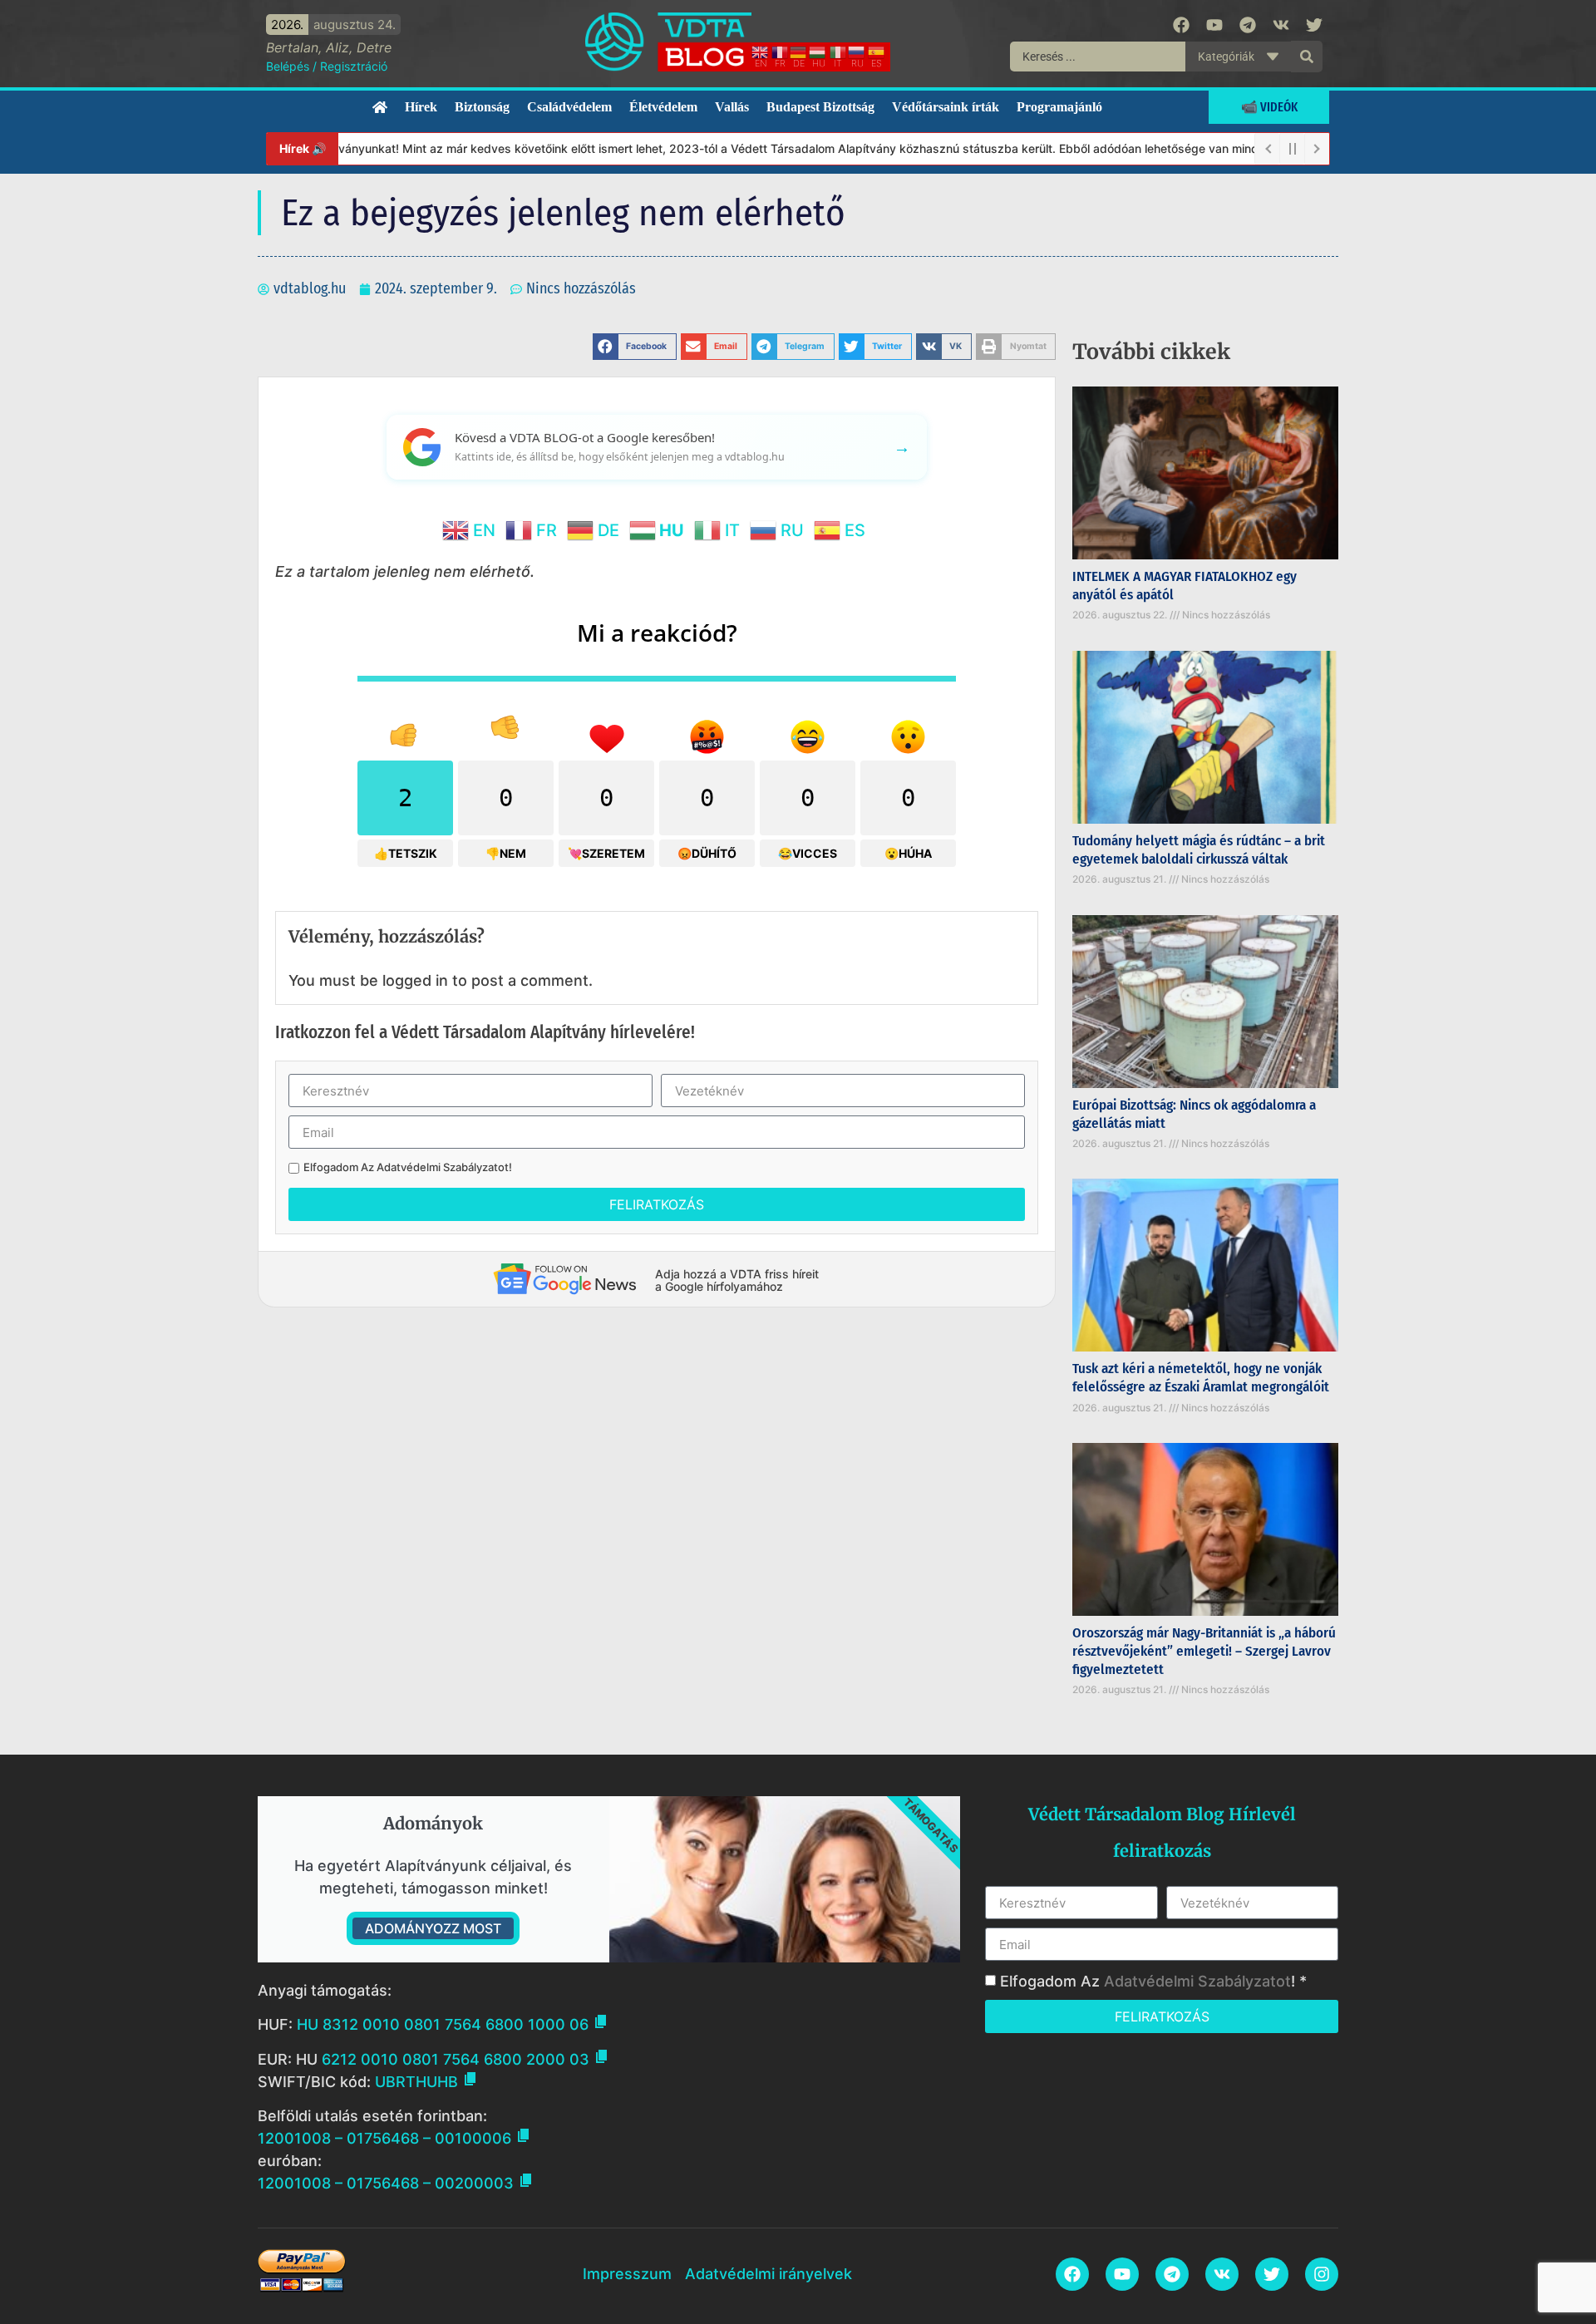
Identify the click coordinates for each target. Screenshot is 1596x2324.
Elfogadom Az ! (408, 1167)
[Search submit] (1307, 57)
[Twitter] (1314, 25)
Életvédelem (663, 107)
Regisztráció (354, 66)
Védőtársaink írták (946, 107)
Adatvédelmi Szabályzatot (443, 1167)
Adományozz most (433, 1928)
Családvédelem (569, 107)
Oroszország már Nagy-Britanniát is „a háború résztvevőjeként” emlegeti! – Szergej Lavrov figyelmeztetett (1204, 1651)
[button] (635, 347)
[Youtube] (1214, 25)
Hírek (421, 107)
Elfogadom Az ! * (1153, 1981)
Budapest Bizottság (820, 107)
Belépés (288, 66)
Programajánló (1059, 107)
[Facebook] (1181, 25)
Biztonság (482, 107)
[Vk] (1281, 25)
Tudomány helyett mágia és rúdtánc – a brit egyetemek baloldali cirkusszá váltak (1199, 850)
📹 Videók (1269, 107)
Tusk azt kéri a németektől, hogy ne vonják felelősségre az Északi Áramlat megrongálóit (1201, 1378)
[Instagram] (1322, 2274)
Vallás (732, 107)
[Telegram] (1248, 25)
